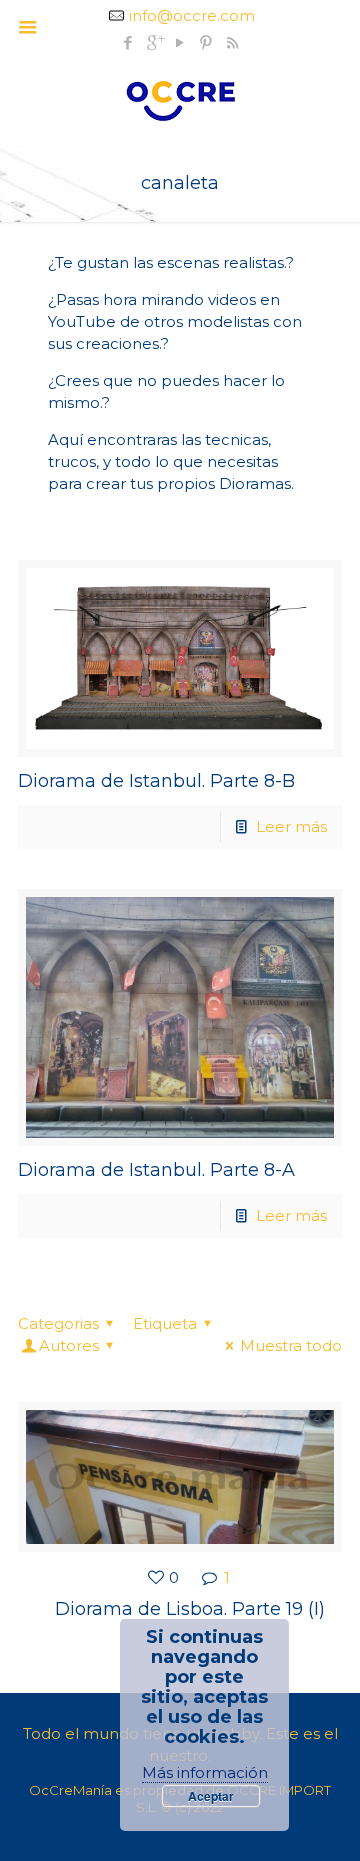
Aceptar (211, 1796)
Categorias (58, 1323)
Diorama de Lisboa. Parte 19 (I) (190, 1609)
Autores (69, 1345)
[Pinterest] (206, 42)
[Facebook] (128, 42)
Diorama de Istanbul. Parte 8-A (156, 1170)
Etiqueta (165, 1323)
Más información (205, 1772)
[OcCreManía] (180, 99)
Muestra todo (291, 1345)
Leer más (291, 826)
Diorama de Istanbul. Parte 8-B (156, 781)
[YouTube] (180, 42)
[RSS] (232, 42)
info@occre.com (192, 15)
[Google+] (154, 42)
